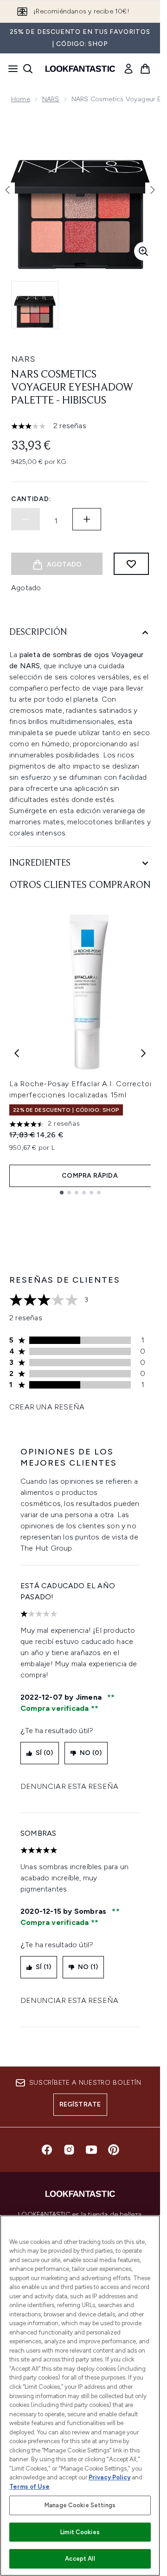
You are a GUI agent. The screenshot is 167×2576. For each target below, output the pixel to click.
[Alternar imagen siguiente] (153, 190)
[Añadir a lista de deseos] (131, 564)
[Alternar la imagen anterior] (7, 190)
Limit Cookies (80, 2532)
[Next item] (143, 1053)
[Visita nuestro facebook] (47, 2150)
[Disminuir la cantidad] (26, 519)
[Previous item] (17, 1053)
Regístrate (80, 2104)
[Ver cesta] (145, 69)
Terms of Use (29, 2487)
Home (21, 99)
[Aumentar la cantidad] (87, 519)
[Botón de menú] (10, 69)
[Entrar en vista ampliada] (143, 251)
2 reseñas (70, 426)
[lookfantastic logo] (80, 69)
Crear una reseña (47, 1407)
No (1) (88, 1967)
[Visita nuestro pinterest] (114, 2150)
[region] (80, 2396)
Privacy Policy (109, 2477)
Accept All (80, 2559)
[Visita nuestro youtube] (91, 2150)
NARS (51, 99)
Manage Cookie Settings (80, 2505)
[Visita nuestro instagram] (69, 2150)
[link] (128, 69)
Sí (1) (43, 1967)
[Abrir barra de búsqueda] (28, 69)
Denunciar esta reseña (69, 1786)
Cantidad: (31, 499)
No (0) (91, 1753)
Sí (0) (44, 1753)
